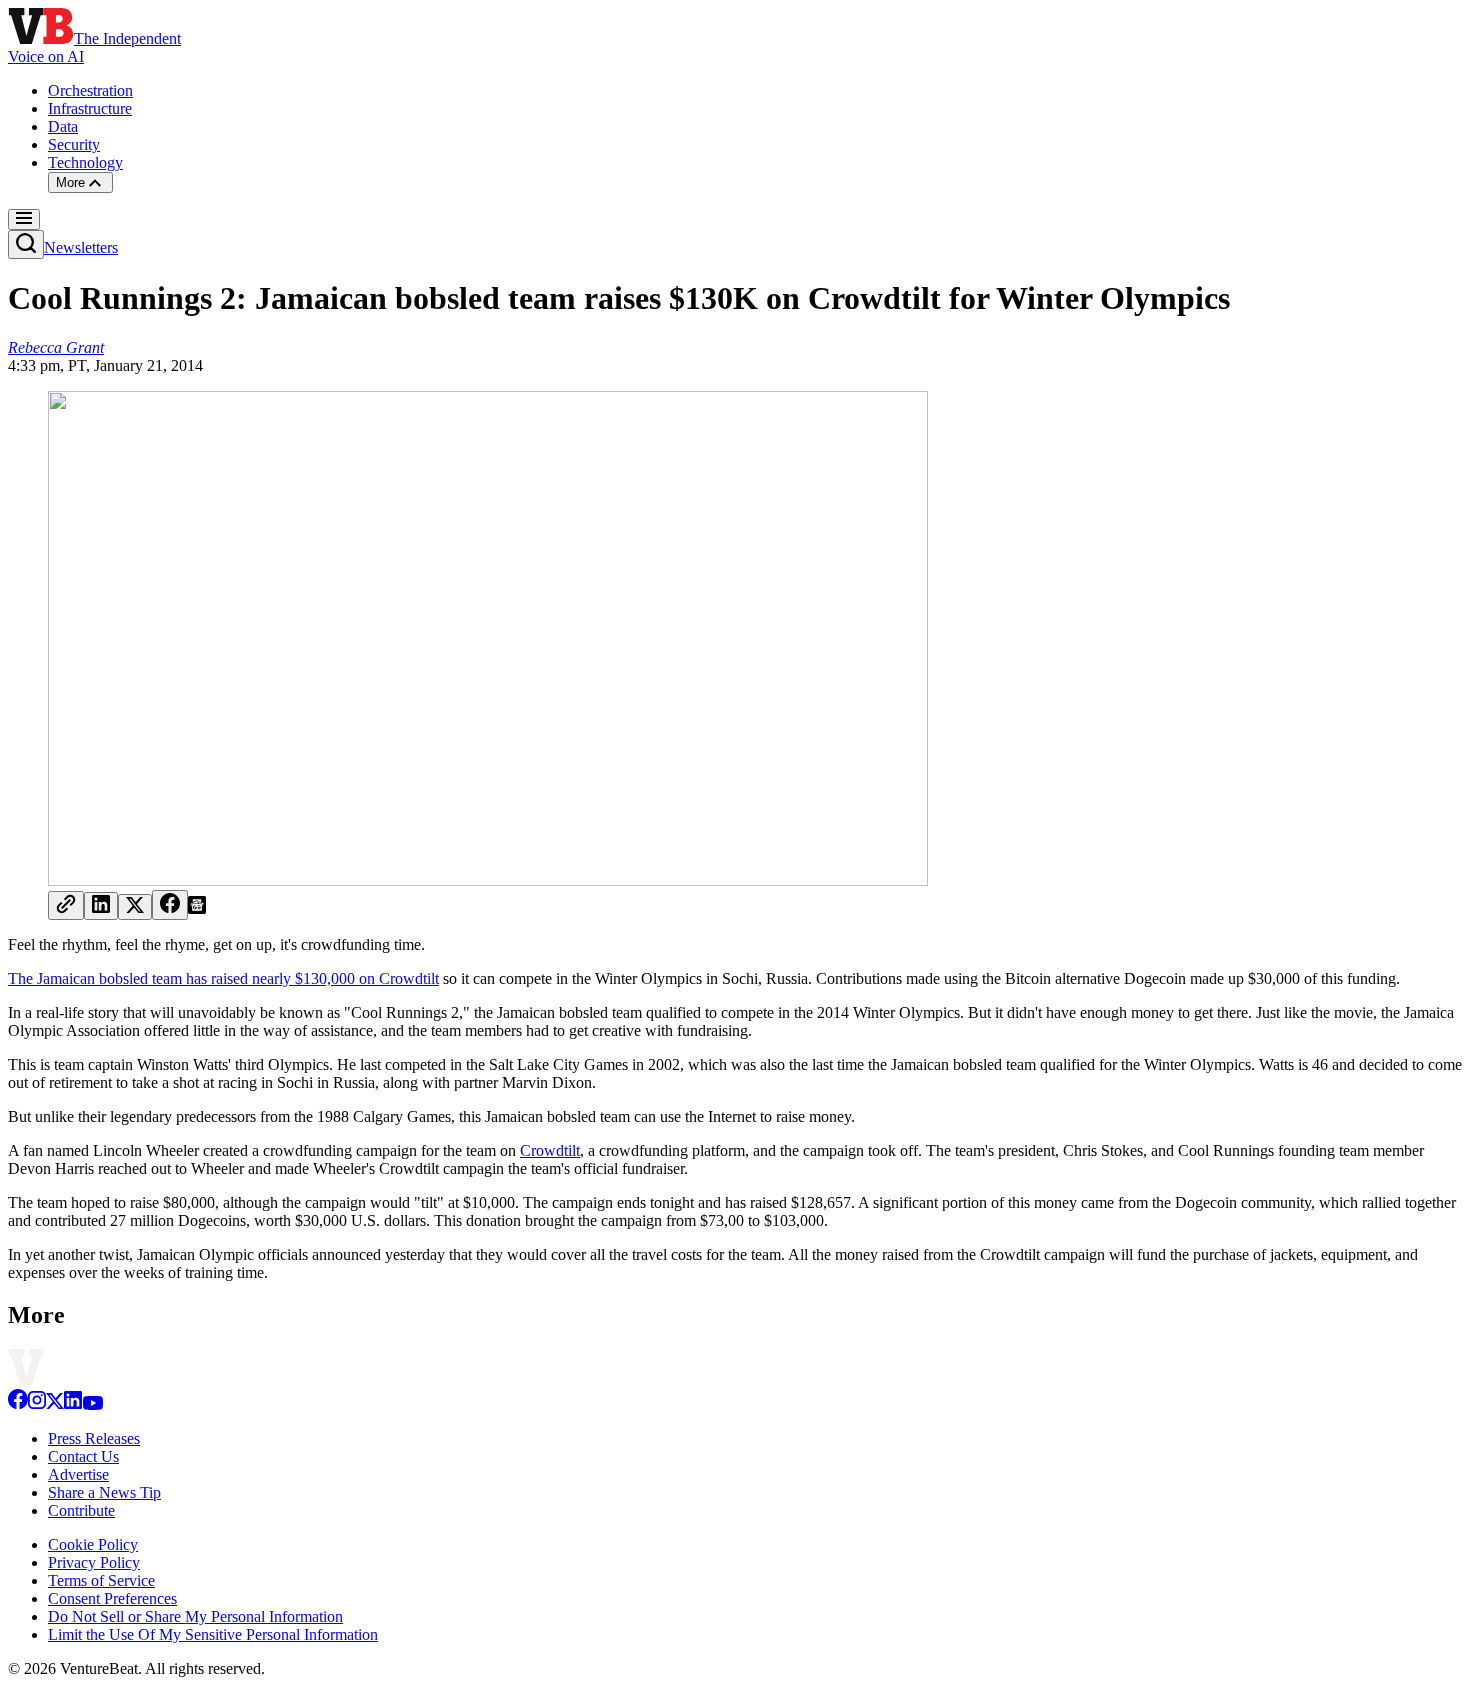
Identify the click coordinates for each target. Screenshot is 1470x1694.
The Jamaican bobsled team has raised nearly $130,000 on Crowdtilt (223, 978)
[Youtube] (92, 1404)
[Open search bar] (26, 244)
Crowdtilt (550, 1150)
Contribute (81, 1510)
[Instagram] (37, 1404)
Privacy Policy (94, 1562)
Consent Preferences (112, 1598)
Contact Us (83, 1456)
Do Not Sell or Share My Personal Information (195, 1616)
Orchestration (90, 90)
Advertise (78, 1474)
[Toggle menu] (24, 219)
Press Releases (94, 1438)
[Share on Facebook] (170, 905)
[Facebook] (18, 1404)
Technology (85, 162)
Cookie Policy (93, 1544)
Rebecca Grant (56, 347)
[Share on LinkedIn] (101, 906)
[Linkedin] (73, 1404)
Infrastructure (90, 108)
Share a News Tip (104, 1492)
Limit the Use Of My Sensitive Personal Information (213, 1634)
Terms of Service (101, 1580)
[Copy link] (66, 905)
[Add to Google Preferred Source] (197, 908)
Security (74, 144)
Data (63, 126)
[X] (55, 1404)
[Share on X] (135, 907)
